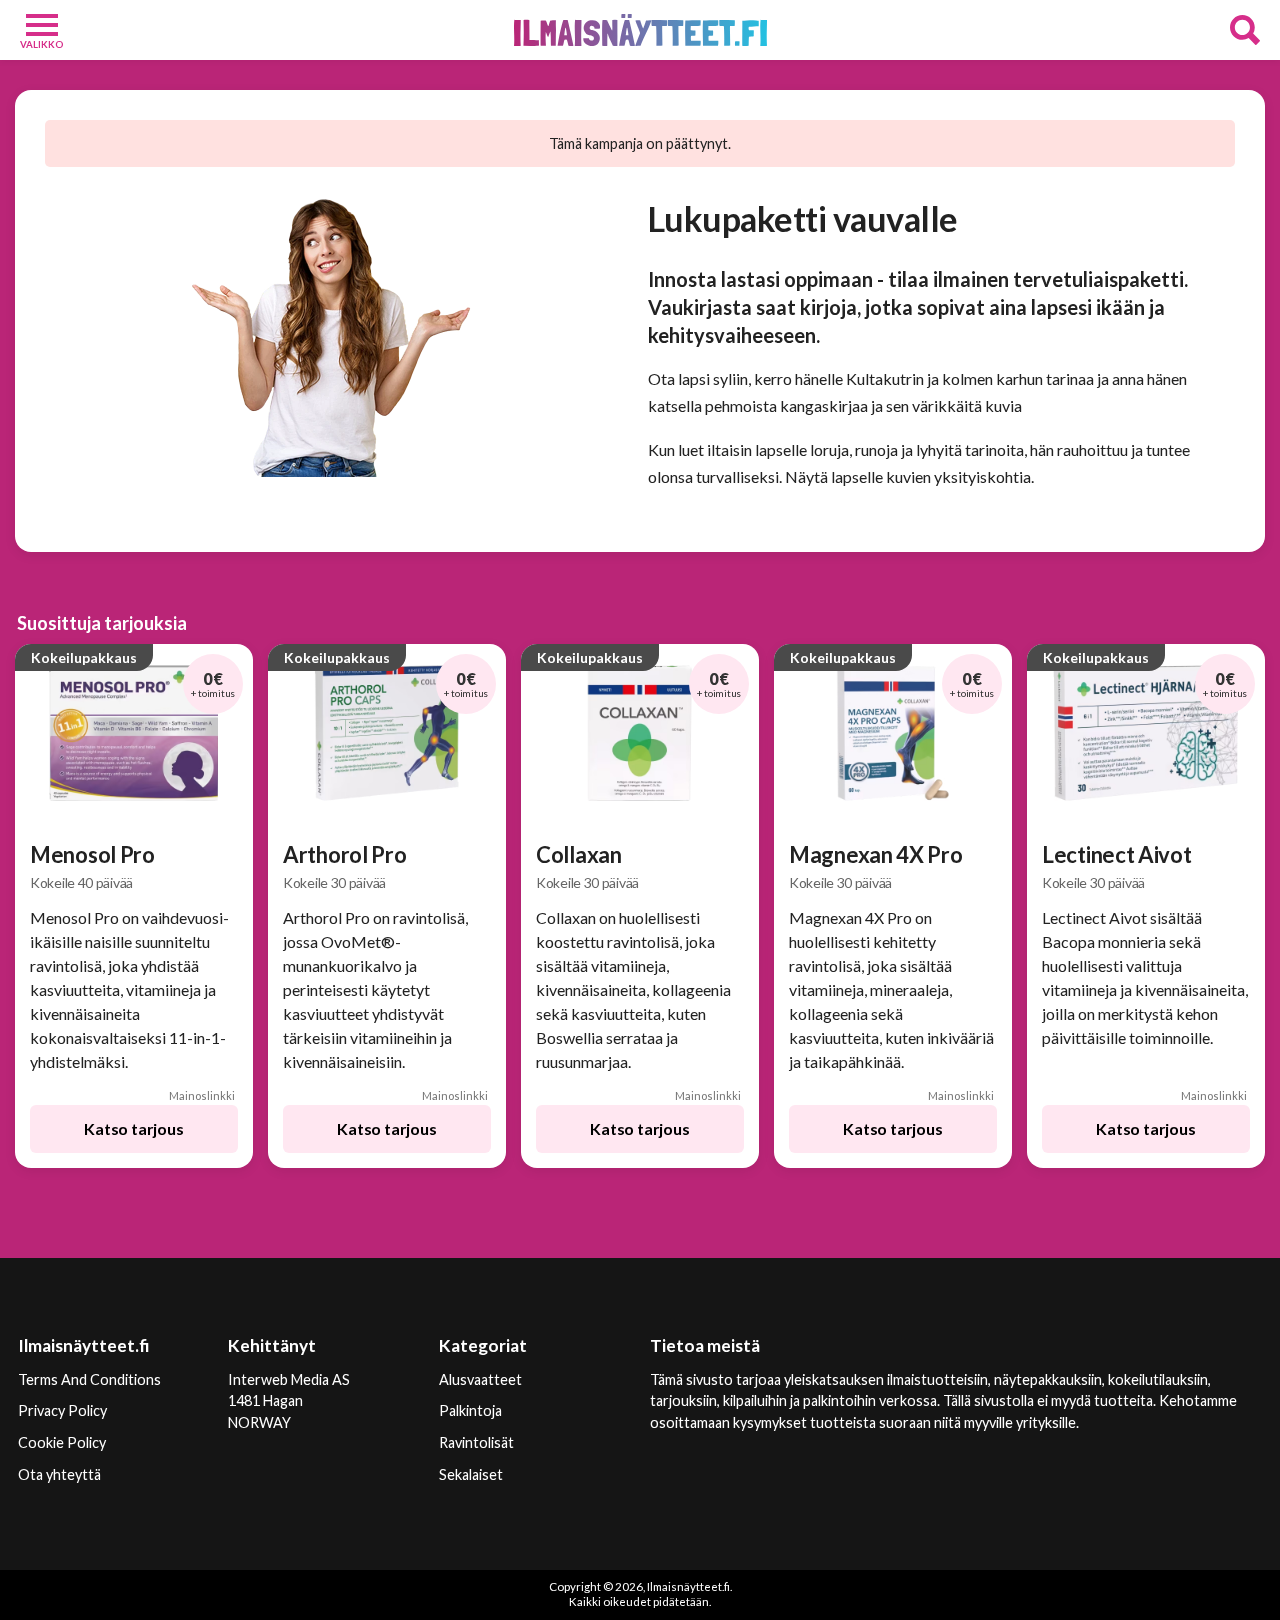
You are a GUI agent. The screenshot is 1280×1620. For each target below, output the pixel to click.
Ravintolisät (476, 1442)
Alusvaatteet (480, 1379)
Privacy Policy (62, 1410)
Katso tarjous (133, 1128)
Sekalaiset (471, 1474)
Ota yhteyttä (59, 1474)
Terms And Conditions (89, 1379)
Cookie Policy (62, 1442)
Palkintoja (470, 1410)
